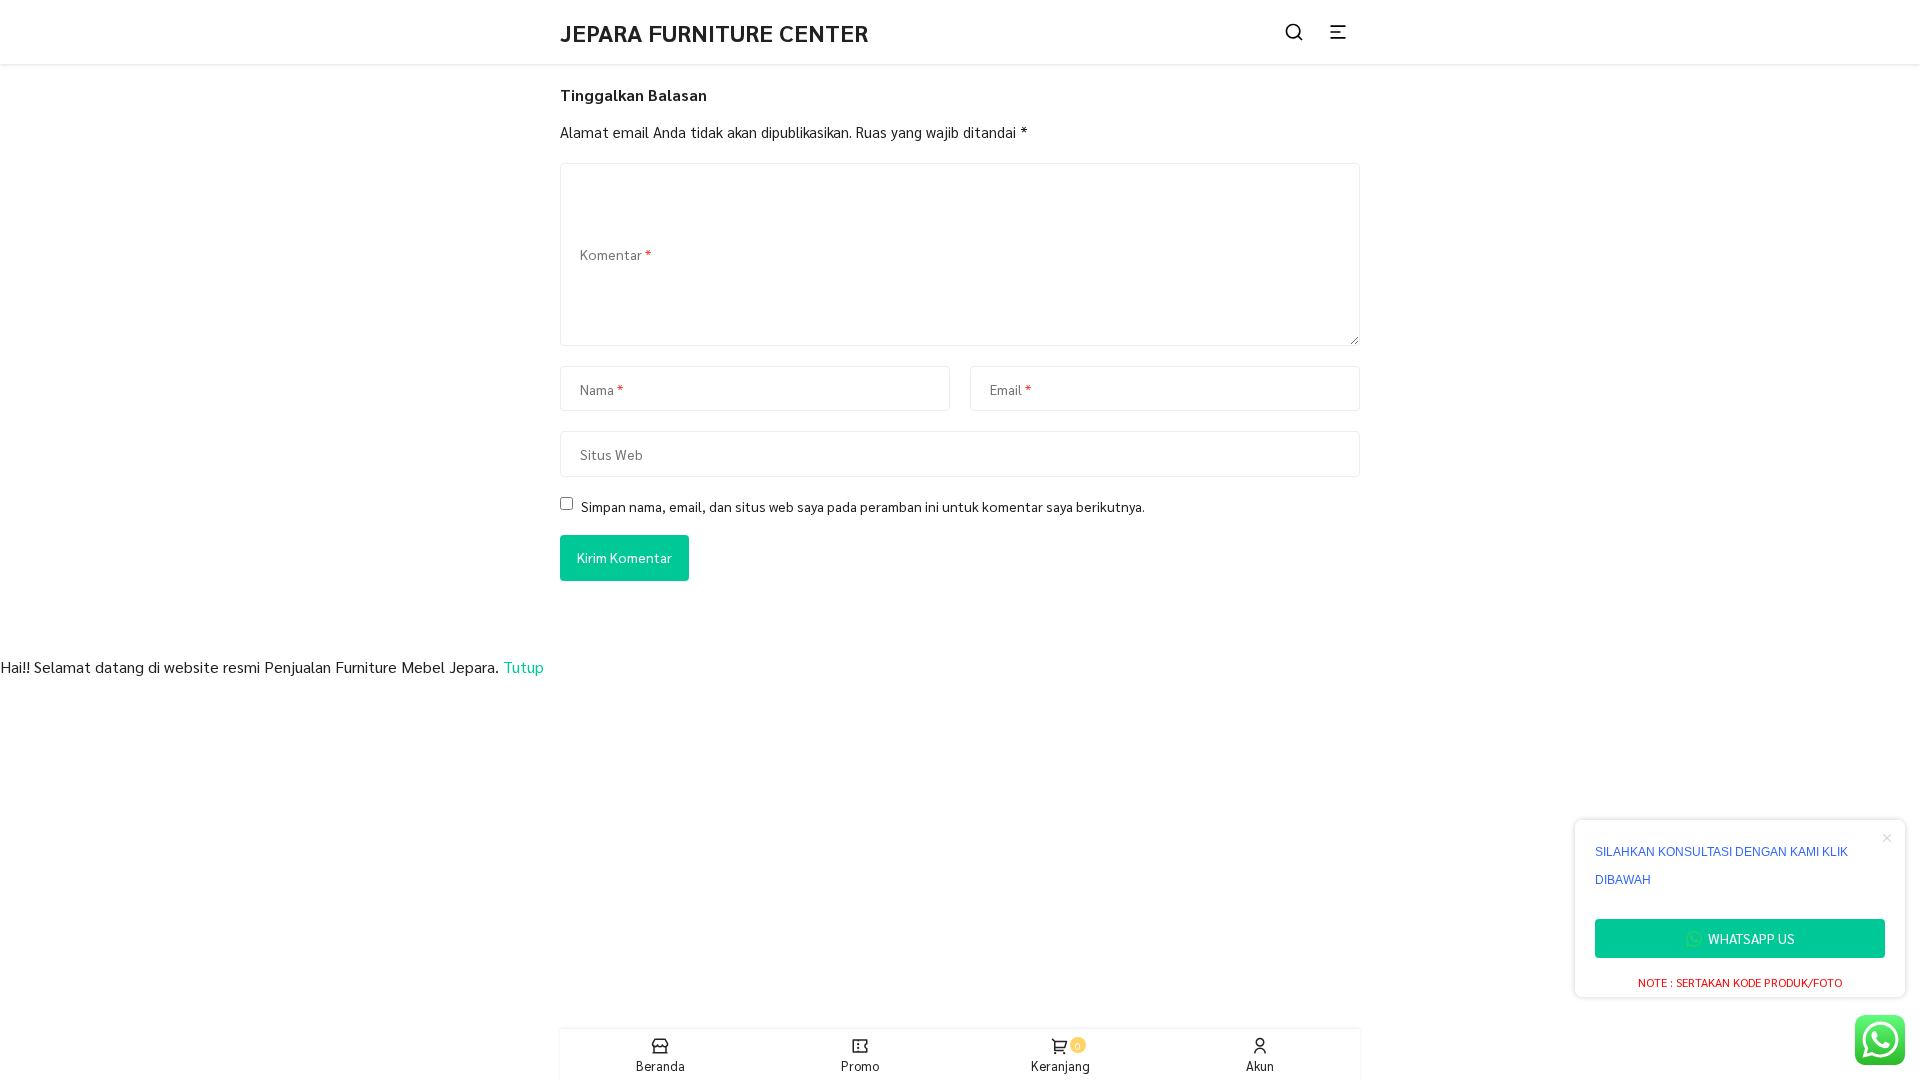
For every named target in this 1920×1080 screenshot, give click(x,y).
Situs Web (611, 454)
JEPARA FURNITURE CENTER (714, 32)
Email (1010, 389)
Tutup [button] (523, 666)
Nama (601, 389)
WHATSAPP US (1751, 938)
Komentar (615, 254)
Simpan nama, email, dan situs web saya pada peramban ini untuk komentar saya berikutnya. (863, 506)
